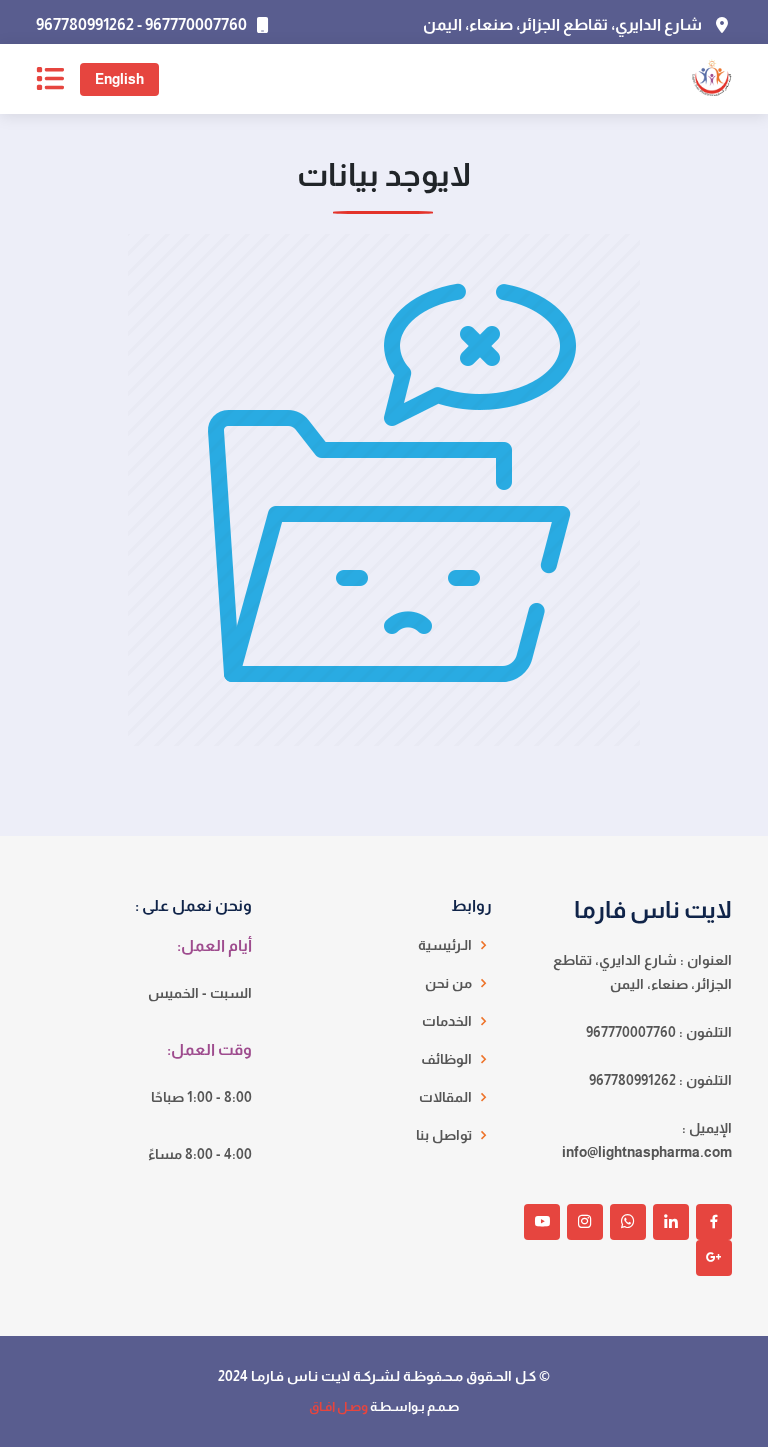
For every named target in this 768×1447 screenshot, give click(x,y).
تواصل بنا (444, 1135)
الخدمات (447, 1021)
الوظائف (446, 1059)
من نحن (448, 983)
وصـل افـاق (338, 1406)
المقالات (445, 1097)
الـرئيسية (445, 945)
